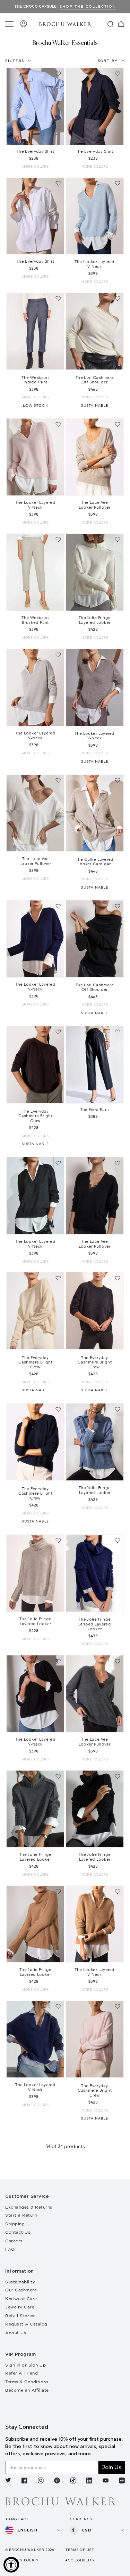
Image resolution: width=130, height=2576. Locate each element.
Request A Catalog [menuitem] (26, 2324)
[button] (10, 24)
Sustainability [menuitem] (20, 2282)
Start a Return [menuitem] (21, 2215)
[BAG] (121, 24)
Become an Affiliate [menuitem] (27, 2390)
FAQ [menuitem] (10, 2249)
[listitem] (8, 2481)
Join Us (112, 2467)
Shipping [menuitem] (15, 2224)
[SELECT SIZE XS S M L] (35, 106)
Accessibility (80, 2560)
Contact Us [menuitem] (18, 2232)
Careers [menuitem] (14, 2241)
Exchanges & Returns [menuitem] (29, 2207)
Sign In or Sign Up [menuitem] (25, 2365)
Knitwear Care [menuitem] (21, 2299)
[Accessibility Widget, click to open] (11, 2565)
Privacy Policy (22, 2560)
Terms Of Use (80, 2550)
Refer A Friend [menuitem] (21, 2373)
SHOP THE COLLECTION (88, 6)
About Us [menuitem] (16, 2333)
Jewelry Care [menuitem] (20, 2307)
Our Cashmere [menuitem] (21, 2290)
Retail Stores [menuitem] (20, 2316)
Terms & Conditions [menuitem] (27, 2382)
